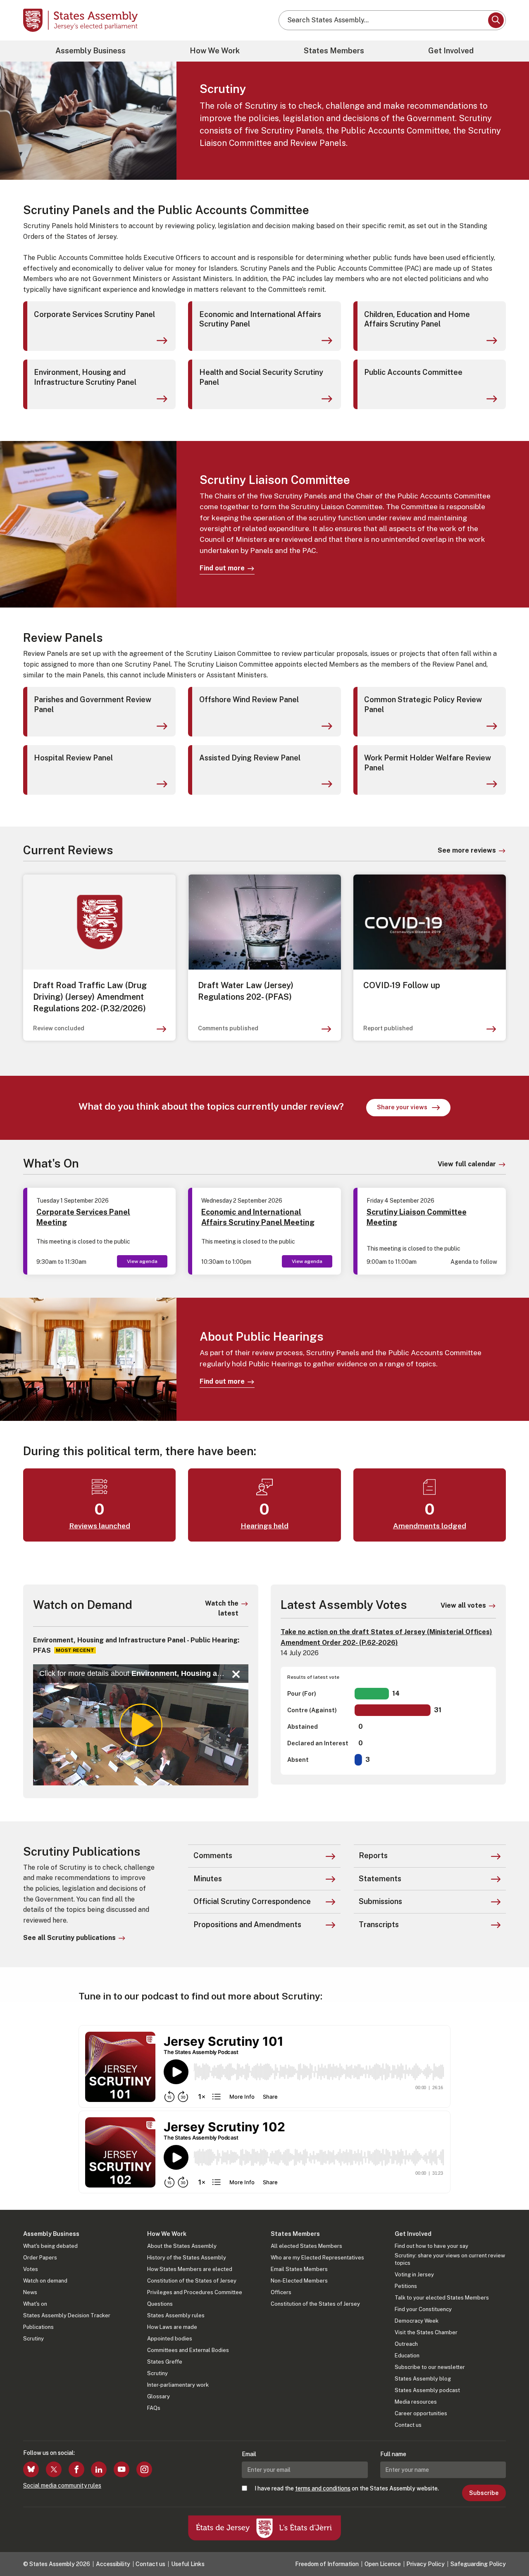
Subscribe (484, 2493)
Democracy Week (417, 2321)
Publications (38, 2327)
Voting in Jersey (414, 2275)
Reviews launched (100, 1526)
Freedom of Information (327, 2564)
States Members (334, 51)
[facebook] (76, 2469)
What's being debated (50, 2246)
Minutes (208, 1879)
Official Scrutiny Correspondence (252, 1901)
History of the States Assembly (187, 2258)
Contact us (408, 2425)
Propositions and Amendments (247, 1924)
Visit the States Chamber (426, 2332)
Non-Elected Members (299, 2281)
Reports (373, 1855)
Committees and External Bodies (188, 2350)
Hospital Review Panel (73, 758)
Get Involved (451, 51)
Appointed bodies (170, 2339)
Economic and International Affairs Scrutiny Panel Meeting (258, 1217)
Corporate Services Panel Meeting (83, 1217)
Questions (160, 2304)
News (30, 2292)
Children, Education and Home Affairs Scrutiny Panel (417, 319)
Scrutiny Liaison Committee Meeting (417, 1217)
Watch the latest (222, 1608)
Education (407, 2356)
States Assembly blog (423, 2379)
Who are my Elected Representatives (317, 2258)
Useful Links (188, 2564)
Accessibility (113, 2564)
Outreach (406, 2344)
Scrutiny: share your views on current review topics (450, 2259)
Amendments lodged (430, 1526)
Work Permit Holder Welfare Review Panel (428, 763)
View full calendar (467, 1164)
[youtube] (122, 2469)
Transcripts (379, 1924)
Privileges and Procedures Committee (195, 2292)
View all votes (463, 1605)
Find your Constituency (423, 2309)
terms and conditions (323, 2488)
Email (249, 2454)
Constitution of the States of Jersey (192, 2281)
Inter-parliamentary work (178, 2385)
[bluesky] (31, 2469)
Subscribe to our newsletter (430, 2367)
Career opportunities (421, 2413)
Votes (31, 2269)
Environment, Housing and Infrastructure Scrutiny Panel (85, 377)
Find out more (222, 568)
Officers (281, 2292)
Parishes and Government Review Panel (93, 704)
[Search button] (496, 20)
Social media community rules (62, 2485)
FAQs (154, 2408)
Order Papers (40, 2258)
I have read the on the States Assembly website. (347, 2488)
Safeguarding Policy (478, 2564)
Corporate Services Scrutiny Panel (94, 314)
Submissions (380, 1901)
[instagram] (144, 2469)
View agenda (142, 1261)
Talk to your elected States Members (442, 2298)
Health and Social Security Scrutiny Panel (261, 377)
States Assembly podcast (427, 2390)
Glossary (158, 2396)
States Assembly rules (176, 2315)
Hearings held (264, 1526)
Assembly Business (91, 51)
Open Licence (383, 2564)
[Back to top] (509, 2548)
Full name (393, 2454)
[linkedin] (99, 2469)
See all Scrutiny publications (69, 1938)
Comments (213, 1855)
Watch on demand (45, 2281)
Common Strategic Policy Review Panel (423, 704)
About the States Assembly (182, 2246)
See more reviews (467, 850)
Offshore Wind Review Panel (249, 699)
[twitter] (54, 2469)
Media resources (416, 2402)
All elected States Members (306, 2246)
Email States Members (299, 2269)
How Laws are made (172, 2327)
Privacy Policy (425, 2564)
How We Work (215, 51)
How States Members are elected (190, 2269)
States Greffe (165, 2362)
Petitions (406, 2286)
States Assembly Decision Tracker (67, 2315)
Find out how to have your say (431, 2246)
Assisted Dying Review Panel (250, 758)
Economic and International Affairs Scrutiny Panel (260, 319)
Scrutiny (33, 2339)
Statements (380, 1879)
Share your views (414, 1108)
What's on (35, 2304)
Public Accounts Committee (413, 372)
